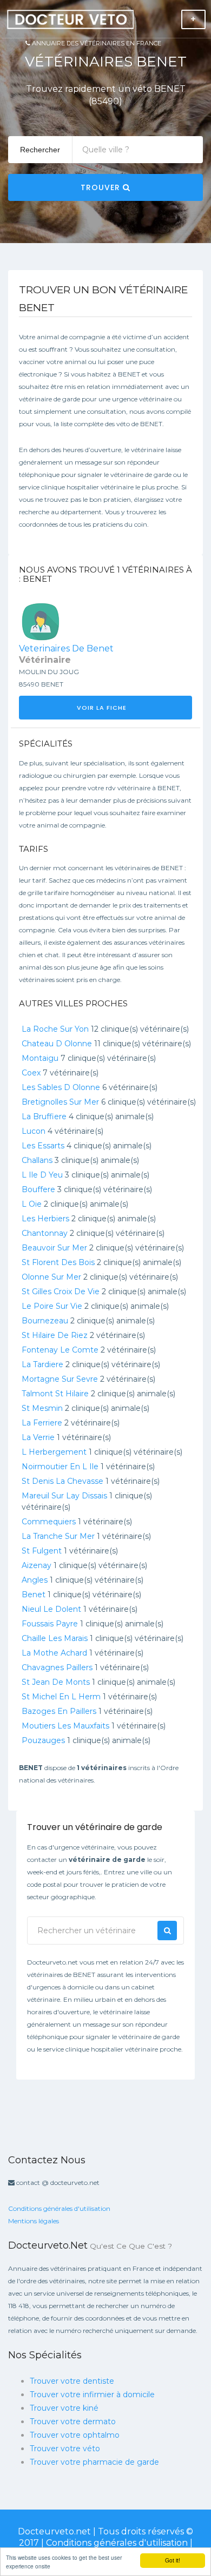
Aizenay (37, 1565)
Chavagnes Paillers (57, 1667)
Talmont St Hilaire (55, 1394)
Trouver (102, 187)
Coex (31, 1073)
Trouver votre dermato (73, 2422)
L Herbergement (54, 1452)
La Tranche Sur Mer (58, 1536)
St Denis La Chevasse (62, 1481)
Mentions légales (34, 2221)
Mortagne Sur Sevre (60, 1379)
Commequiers (49, 1522)
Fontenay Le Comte (60, 1350)
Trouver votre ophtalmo (75, 2435)
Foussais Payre (50, 1624)
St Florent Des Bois (58, 1262)
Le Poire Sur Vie (52, 1306)
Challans (37, 1160)
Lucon (34, 1131)
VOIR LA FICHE (103, 708)
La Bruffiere (44, 1117)
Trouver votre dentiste (72, 2381)
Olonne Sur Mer (51, 1277)
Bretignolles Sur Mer (60, 1102)
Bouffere (38, 1189)
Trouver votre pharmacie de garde (94, 2462)
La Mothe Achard (54, 1653)
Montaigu (40, 1058)
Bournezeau (45, 1321)
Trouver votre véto (65, 2449)
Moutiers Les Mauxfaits (65, 1726)
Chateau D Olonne (57, 1044)
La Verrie (38, 1437)
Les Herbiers (45, 1219)
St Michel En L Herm (61, 1697)
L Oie (32, 1204)
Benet (34, 1595)
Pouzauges (43, 1740)
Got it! (173, 2560)
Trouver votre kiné (64, 2408)
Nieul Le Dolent (51, 1609)
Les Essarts (43, 1146)
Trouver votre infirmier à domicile (92, 2395)
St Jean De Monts (56, 1682)
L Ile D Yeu (42, 1175)
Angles (35, 1580)
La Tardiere (42, 1364)
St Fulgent (42, 1551)
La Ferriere (42, 1423)
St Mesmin (42, 1408)
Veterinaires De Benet (66, 648)
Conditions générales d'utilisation (59, 2208)
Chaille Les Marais (55, 1638)
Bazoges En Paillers (59, 1711)
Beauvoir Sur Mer (54, 1248)
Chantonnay (45, 1233)
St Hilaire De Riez (55, 1335)
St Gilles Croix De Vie (61, 1292)
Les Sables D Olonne (61, 1087)
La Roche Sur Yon (55, 1029)
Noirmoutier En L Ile (60, 1467)
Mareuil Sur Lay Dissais (64, 1496)
